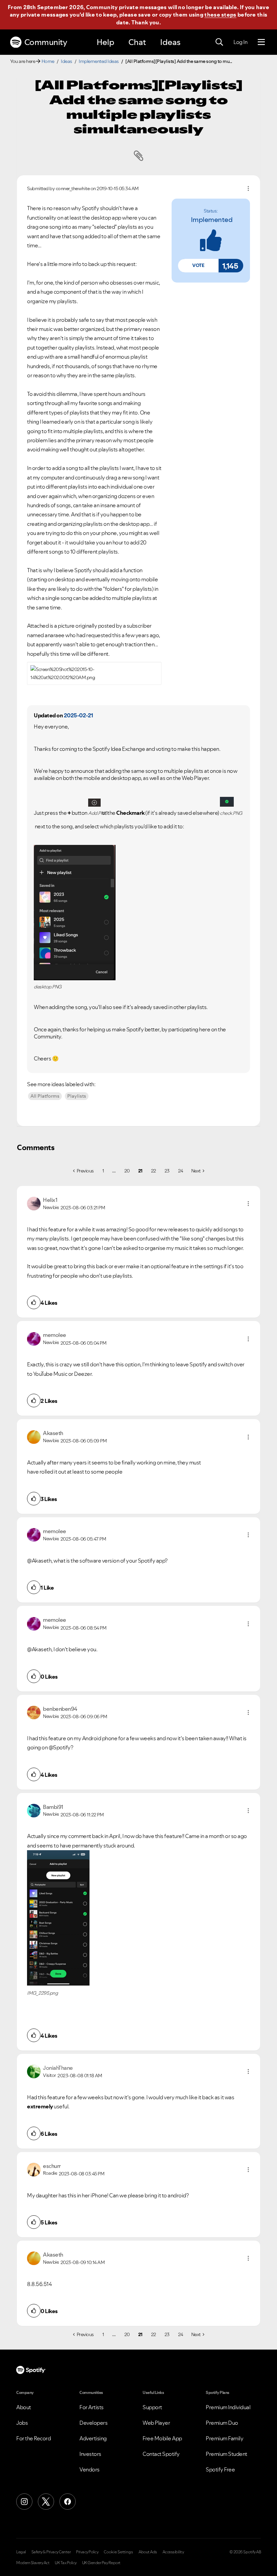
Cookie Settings (118, 2552)
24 (181, 1171)
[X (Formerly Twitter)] (46, 2502)
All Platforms (45, 1096)
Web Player (156, 2423)
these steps (220, 15)
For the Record (33, 2438)
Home (48, 61)
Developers (93, 2423)
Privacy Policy (87, 2552)
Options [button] (248, 188)
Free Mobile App (162, 2438)
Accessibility (173, 2552)
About (24, 2407)
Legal (21, 2552)
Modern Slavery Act (33, 2563)
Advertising (93, 2438)
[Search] (219, 42)
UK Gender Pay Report (101, 2563)
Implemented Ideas (99, 61)
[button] (198, 266)
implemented (212, 220)
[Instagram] (24, 2502)
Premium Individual (228, 2407)
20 (127, 1171)
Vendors (90, 2469)
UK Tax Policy (66, 2563)
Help (105, 42)
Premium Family (224, 2438)
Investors (90, 2454)
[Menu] (261, 42)
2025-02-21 (79, 715)
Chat (137, 42)
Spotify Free (220, 2469)
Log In (240, 42)
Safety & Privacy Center (51, 2552)
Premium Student (226, 2454)
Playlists (77, 1096)
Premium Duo (222, 2423)
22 (154, 1171)
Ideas (170, 42)
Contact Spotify (161, 2454)
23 (167, 1171)
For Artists (92, 2407)
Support (152, 2407)
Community (46, 42)
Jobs (22, 2423)
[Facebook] (68, 2502)
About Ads (148, 2552)
